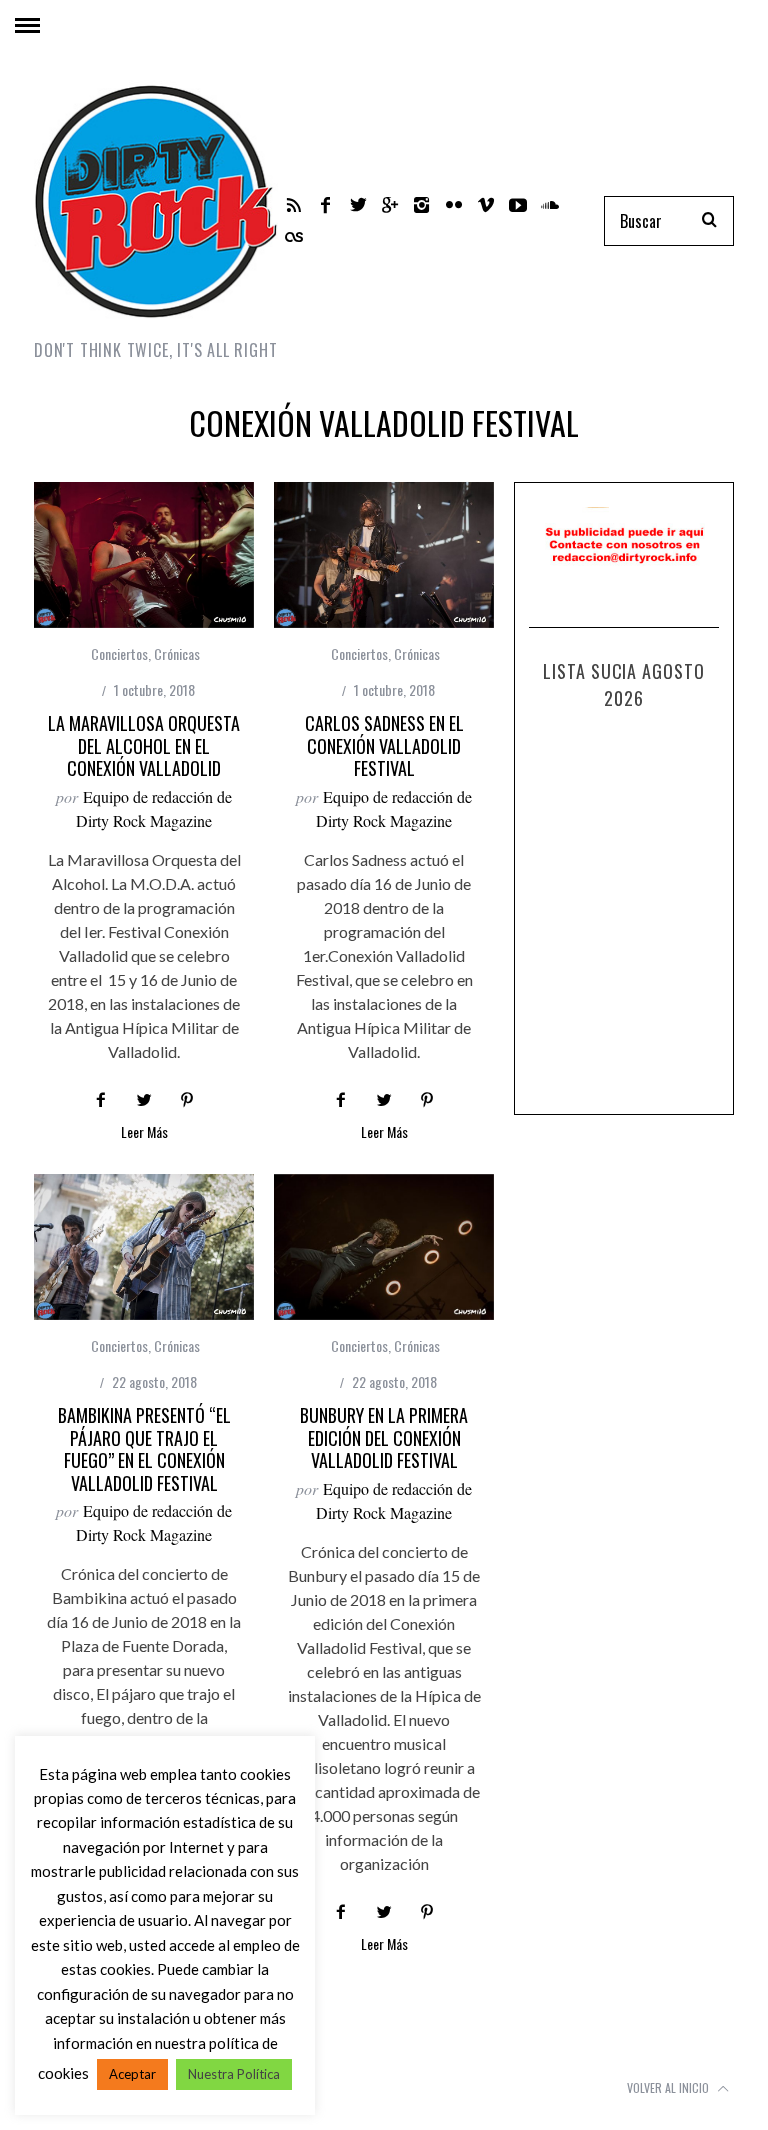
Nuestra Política (234, 2074)
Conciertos (119, 653)
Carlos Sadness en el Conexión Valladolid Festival (384, 745)
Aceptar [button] (132, 2074)
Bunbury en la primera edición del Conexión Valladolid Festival (384, 1437)
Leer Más (144, 1133)
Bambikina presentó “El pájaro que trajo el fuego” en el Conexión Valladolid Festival (144, 1449)
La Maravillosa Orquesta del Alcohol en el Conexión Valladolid (144, 745)
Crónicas (177, 653)
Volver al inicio (669, 2087)
